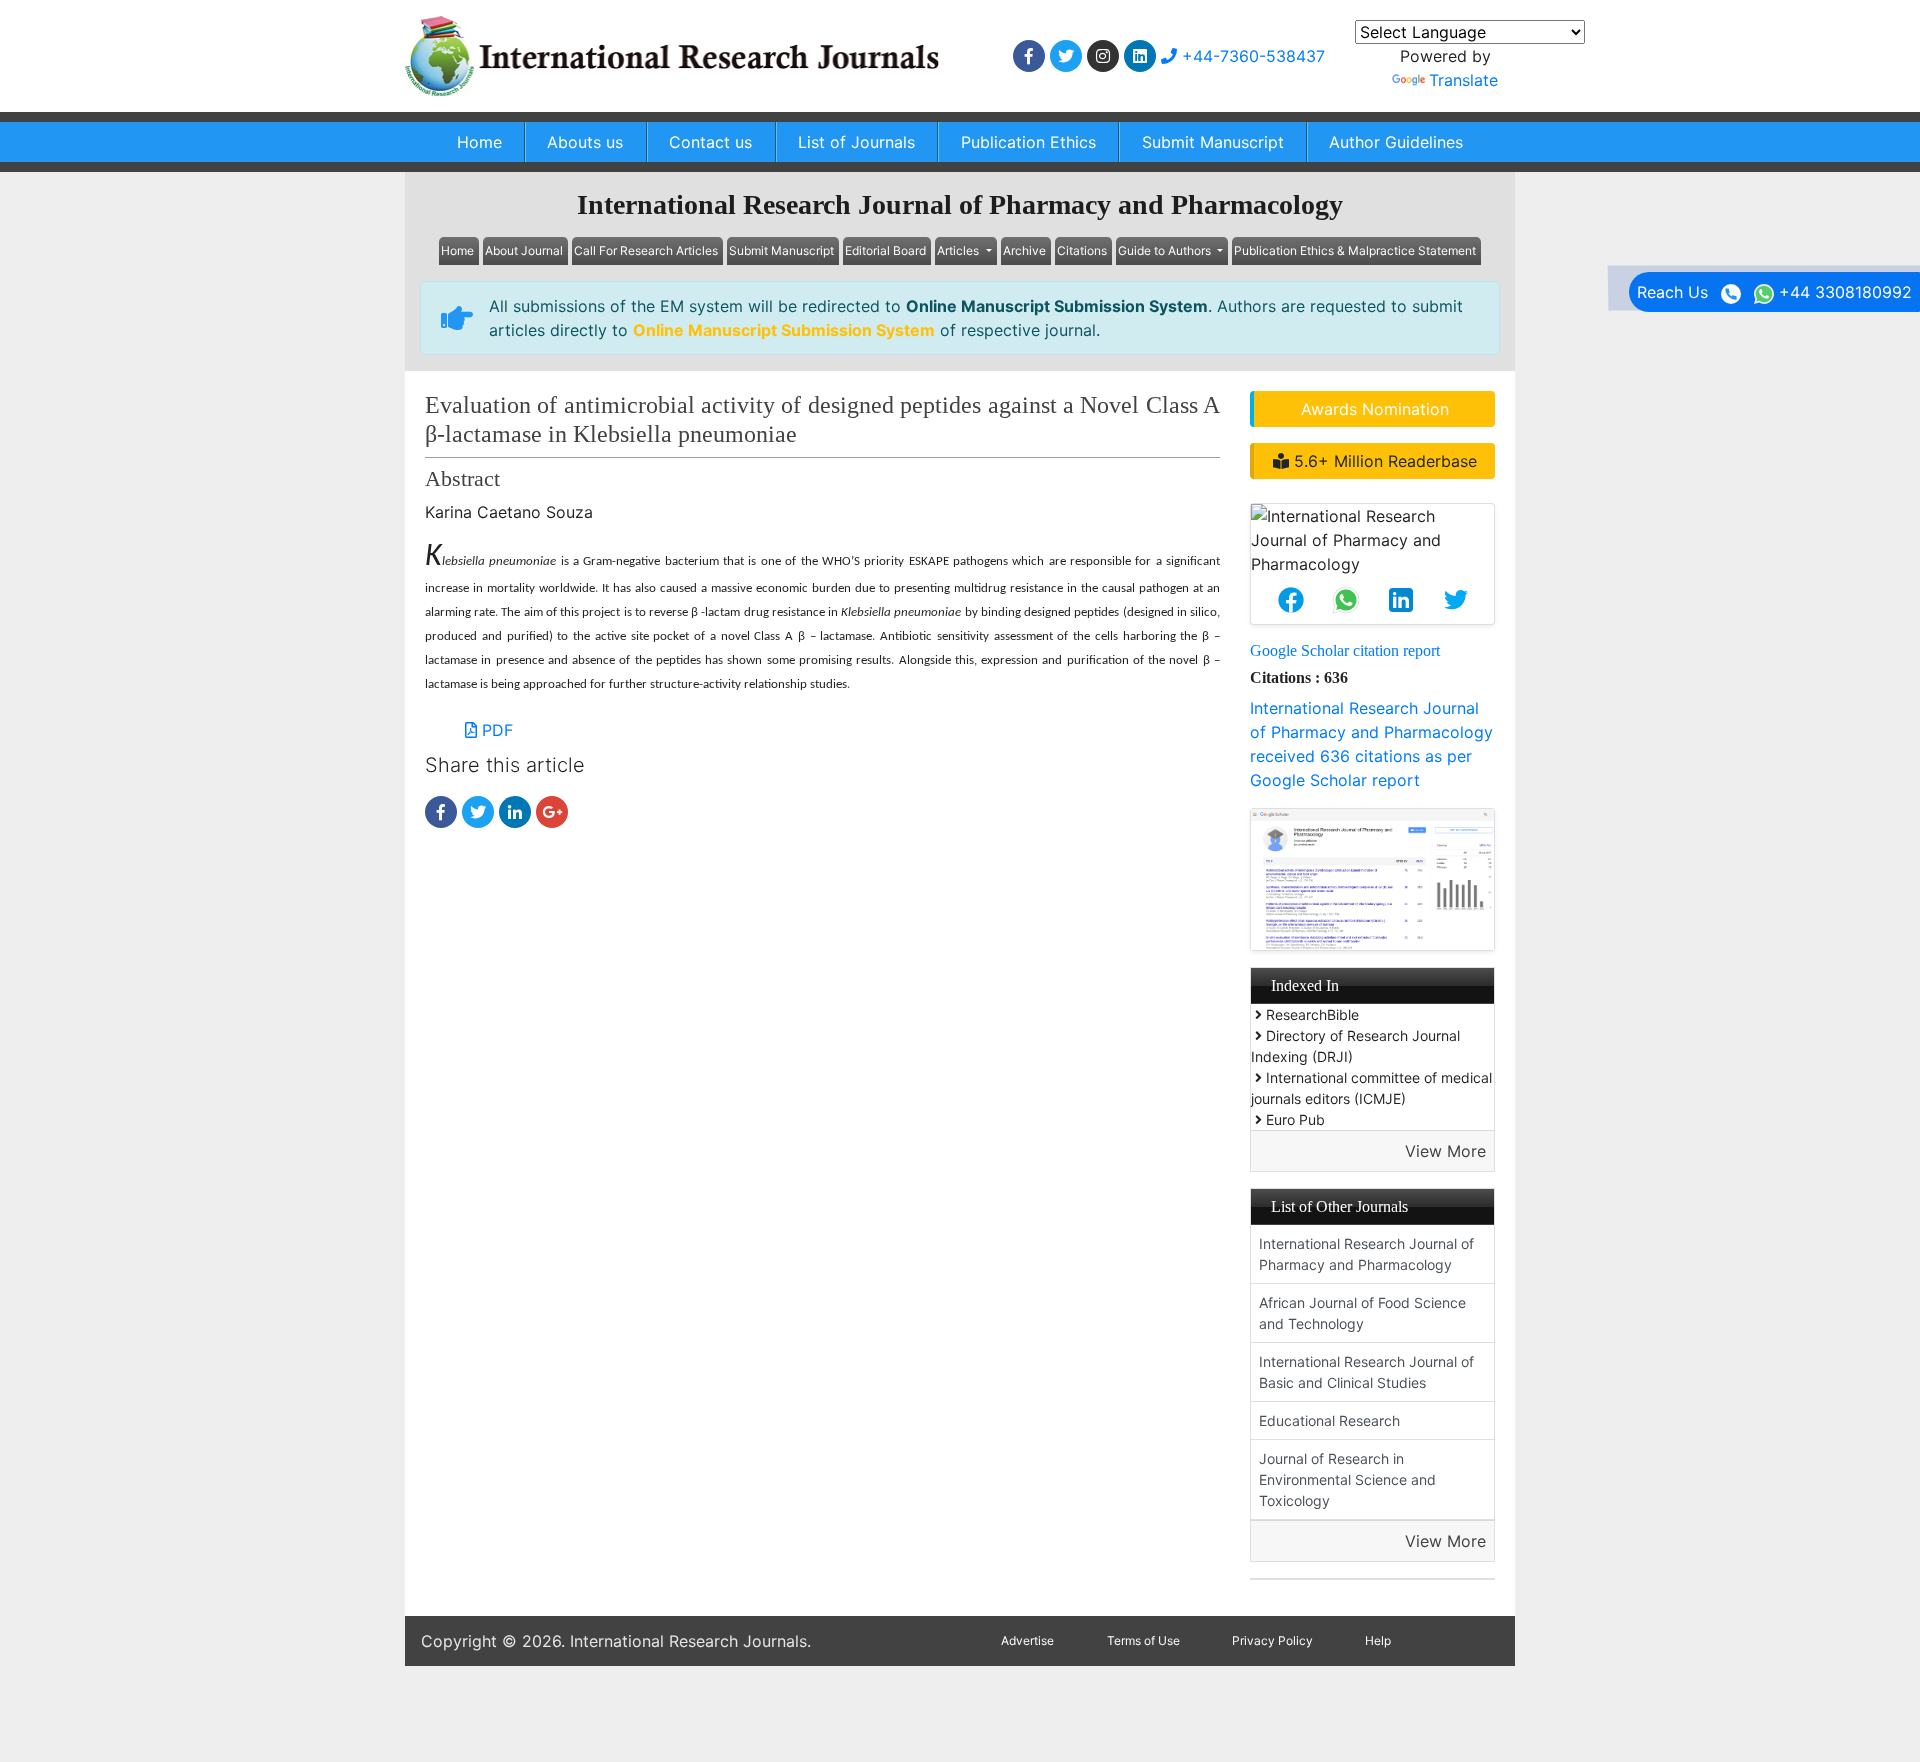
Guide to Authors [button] (1166, 250)
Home (479, 142)
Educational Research (1329, 1420)
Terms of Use (1143, 1640)
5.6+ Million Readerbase (1383, 461)
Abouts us (585, 142)
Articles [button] (959, 250)
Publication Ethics (1028, 142)
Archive (1024, 250)
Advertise (1027, 1640)
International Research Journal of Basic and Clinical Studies (1366, 1372)
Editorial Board (885, 250)
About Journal (524, 250)
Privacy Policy (1272, 1640)
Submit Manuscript (1213, 142)
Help (1378, 1640)
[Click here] (1029, 56)
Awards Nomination (1375, 409)
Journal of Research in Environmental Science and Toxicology (1347, 1479)
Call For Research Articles (646, 250)
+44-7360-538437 (1251, 56)
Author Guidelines (1396, 142)
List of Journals (856, 142)
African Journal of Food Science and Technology (1362, 1313)
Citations (1082, 250)
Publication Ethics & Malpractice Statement (1355, 250)
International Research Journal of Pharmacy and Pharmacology (1366, 1254)
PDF (495, 730)
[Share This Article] (1290, 600)
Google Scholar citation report (1345, 650)
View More (1445, 1151)
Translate (1463, 80)
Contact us (710, 142)
